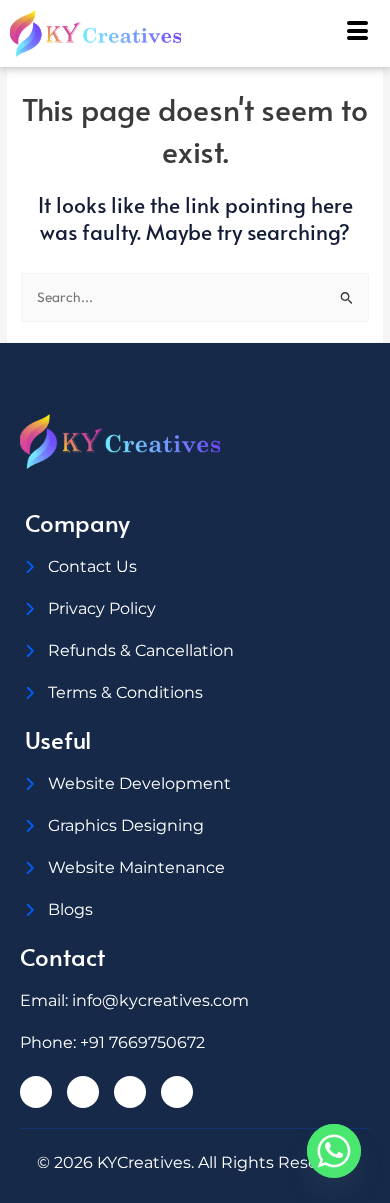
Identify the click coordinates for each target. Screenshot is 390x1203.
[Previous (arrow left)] (35, 602)
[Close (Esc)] (324, 22)
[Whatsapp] (334, 1151)
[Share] (280, 22)
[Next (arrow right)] (355, 602)
